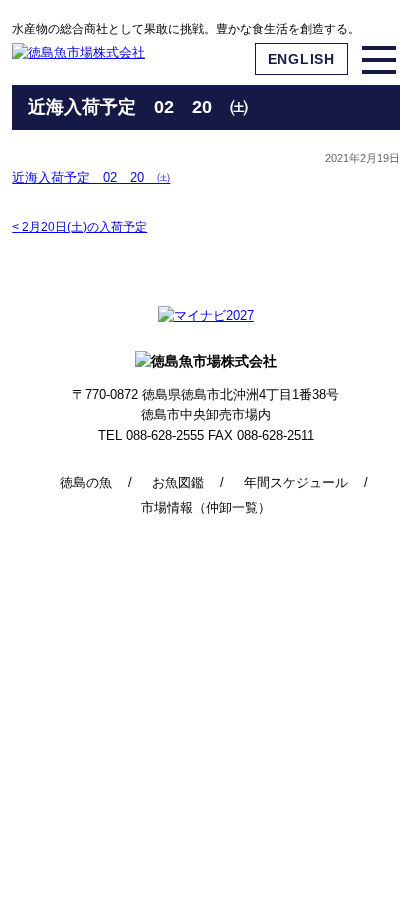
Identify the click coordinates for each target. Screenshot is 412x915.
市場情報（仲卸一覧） (206, 507)
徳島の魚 (86, 482)
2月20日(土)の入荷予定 (79, 227)
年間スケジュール (296, 482)
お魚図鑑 (178, 482)
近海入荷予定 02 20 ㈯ (91, 177)
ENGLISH (301, 59)
